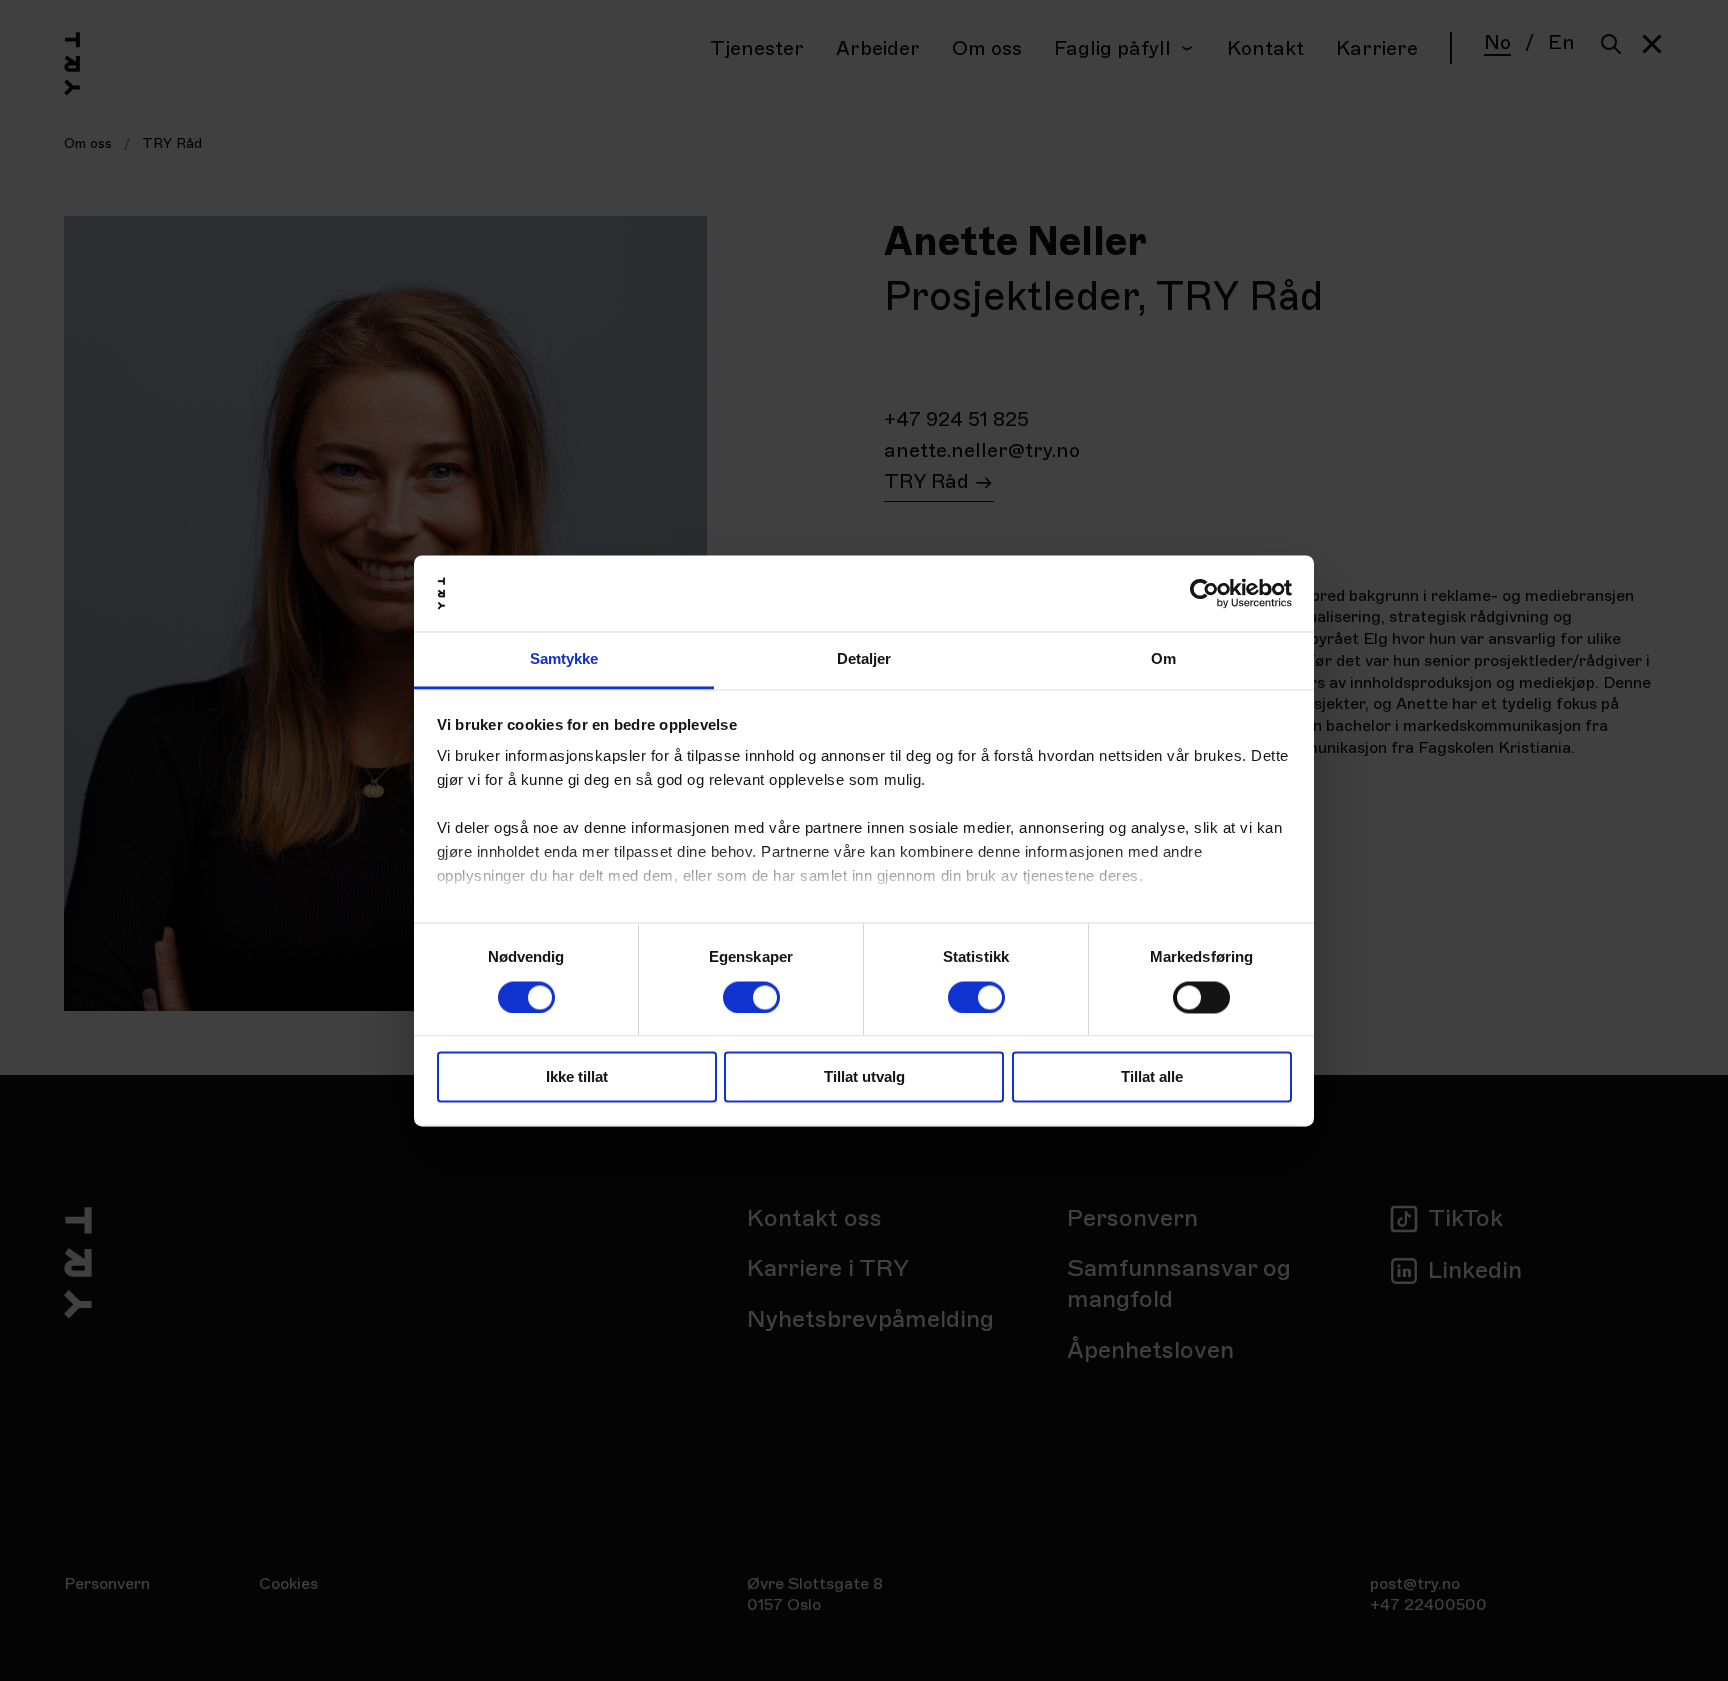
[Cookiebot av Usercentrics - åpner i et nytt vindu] (1204, 593)
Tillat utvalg (864, 1077)
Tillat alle (1152, 1077)
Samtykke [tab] (564, 659)
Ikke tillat (577, 1077)
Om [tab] (1163, 659)
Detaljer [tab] (864, 659)
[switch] (751, 997)
